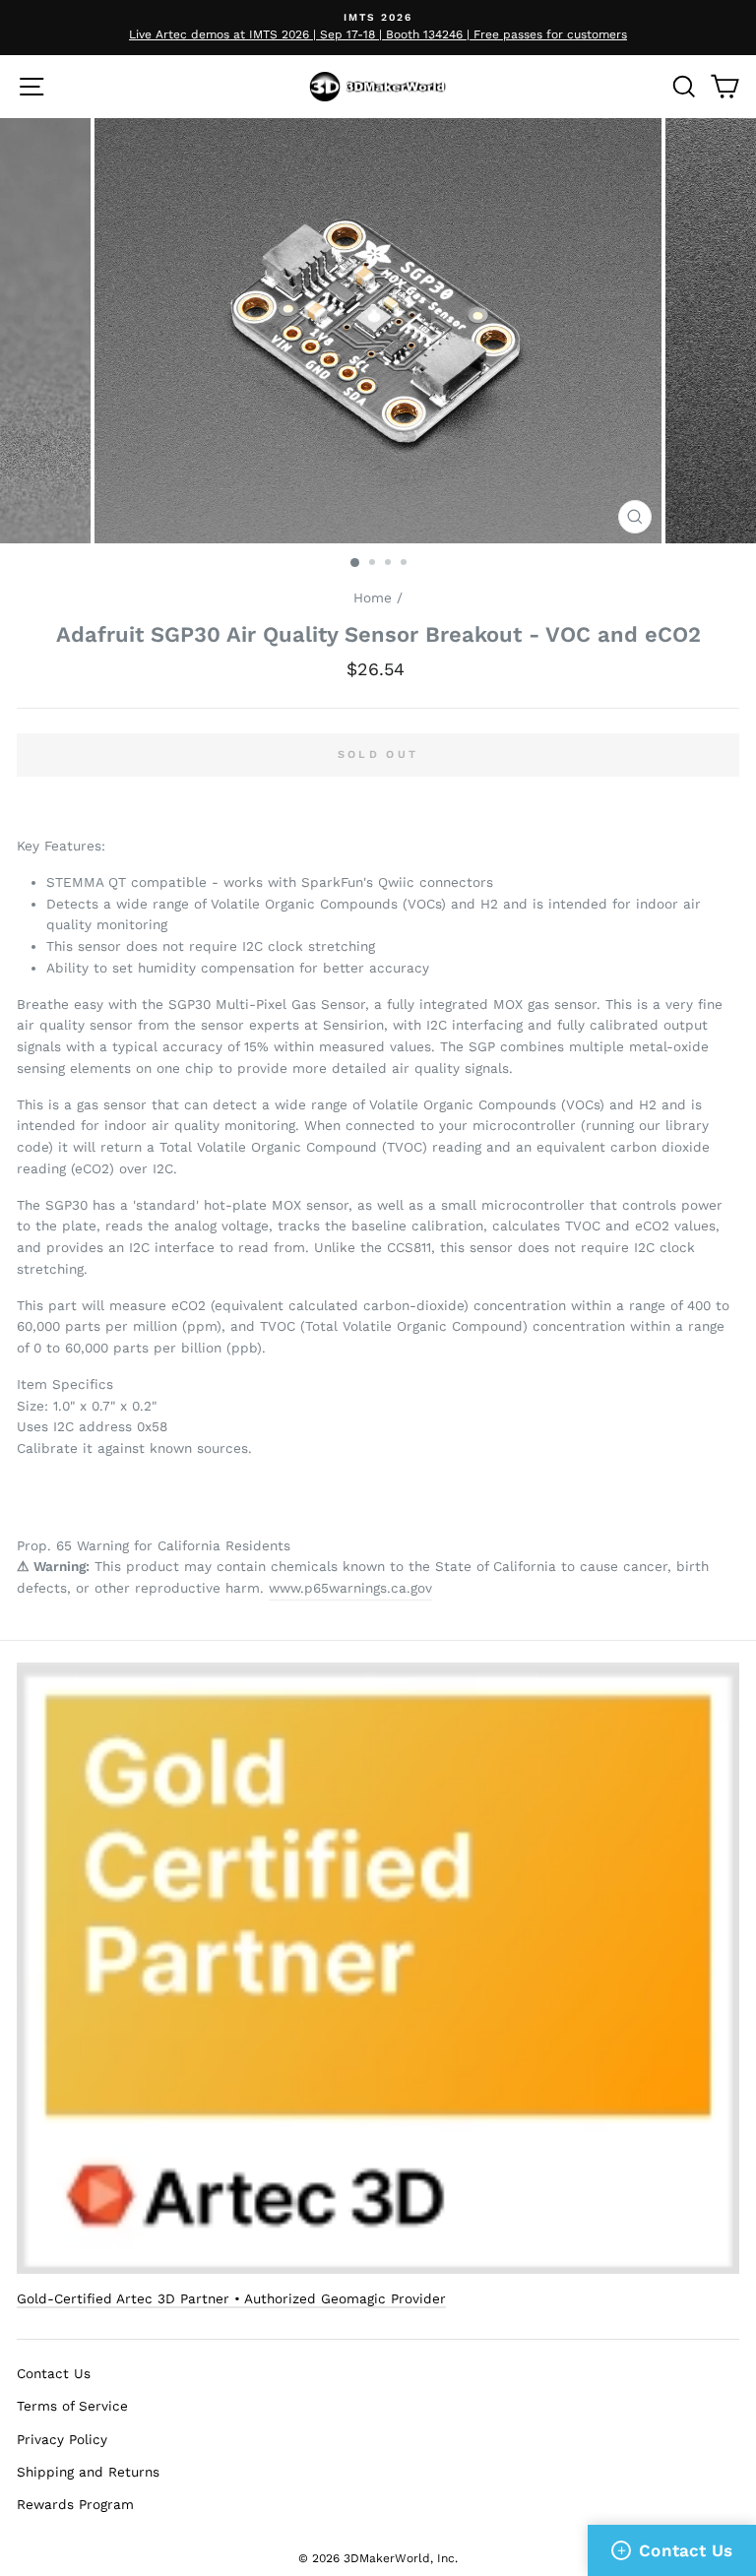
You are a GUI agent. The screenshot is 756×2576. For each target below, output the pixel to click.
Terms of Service (72, 2406)
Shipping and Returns (88, 2472)
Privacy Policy (62, 2439)
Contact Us (54, 2373)
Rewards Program (75, 2504)
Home (373, 597)
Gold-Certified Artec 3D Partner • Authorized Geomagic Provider (231, 2298)
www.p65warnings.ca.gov (350, 1588)
